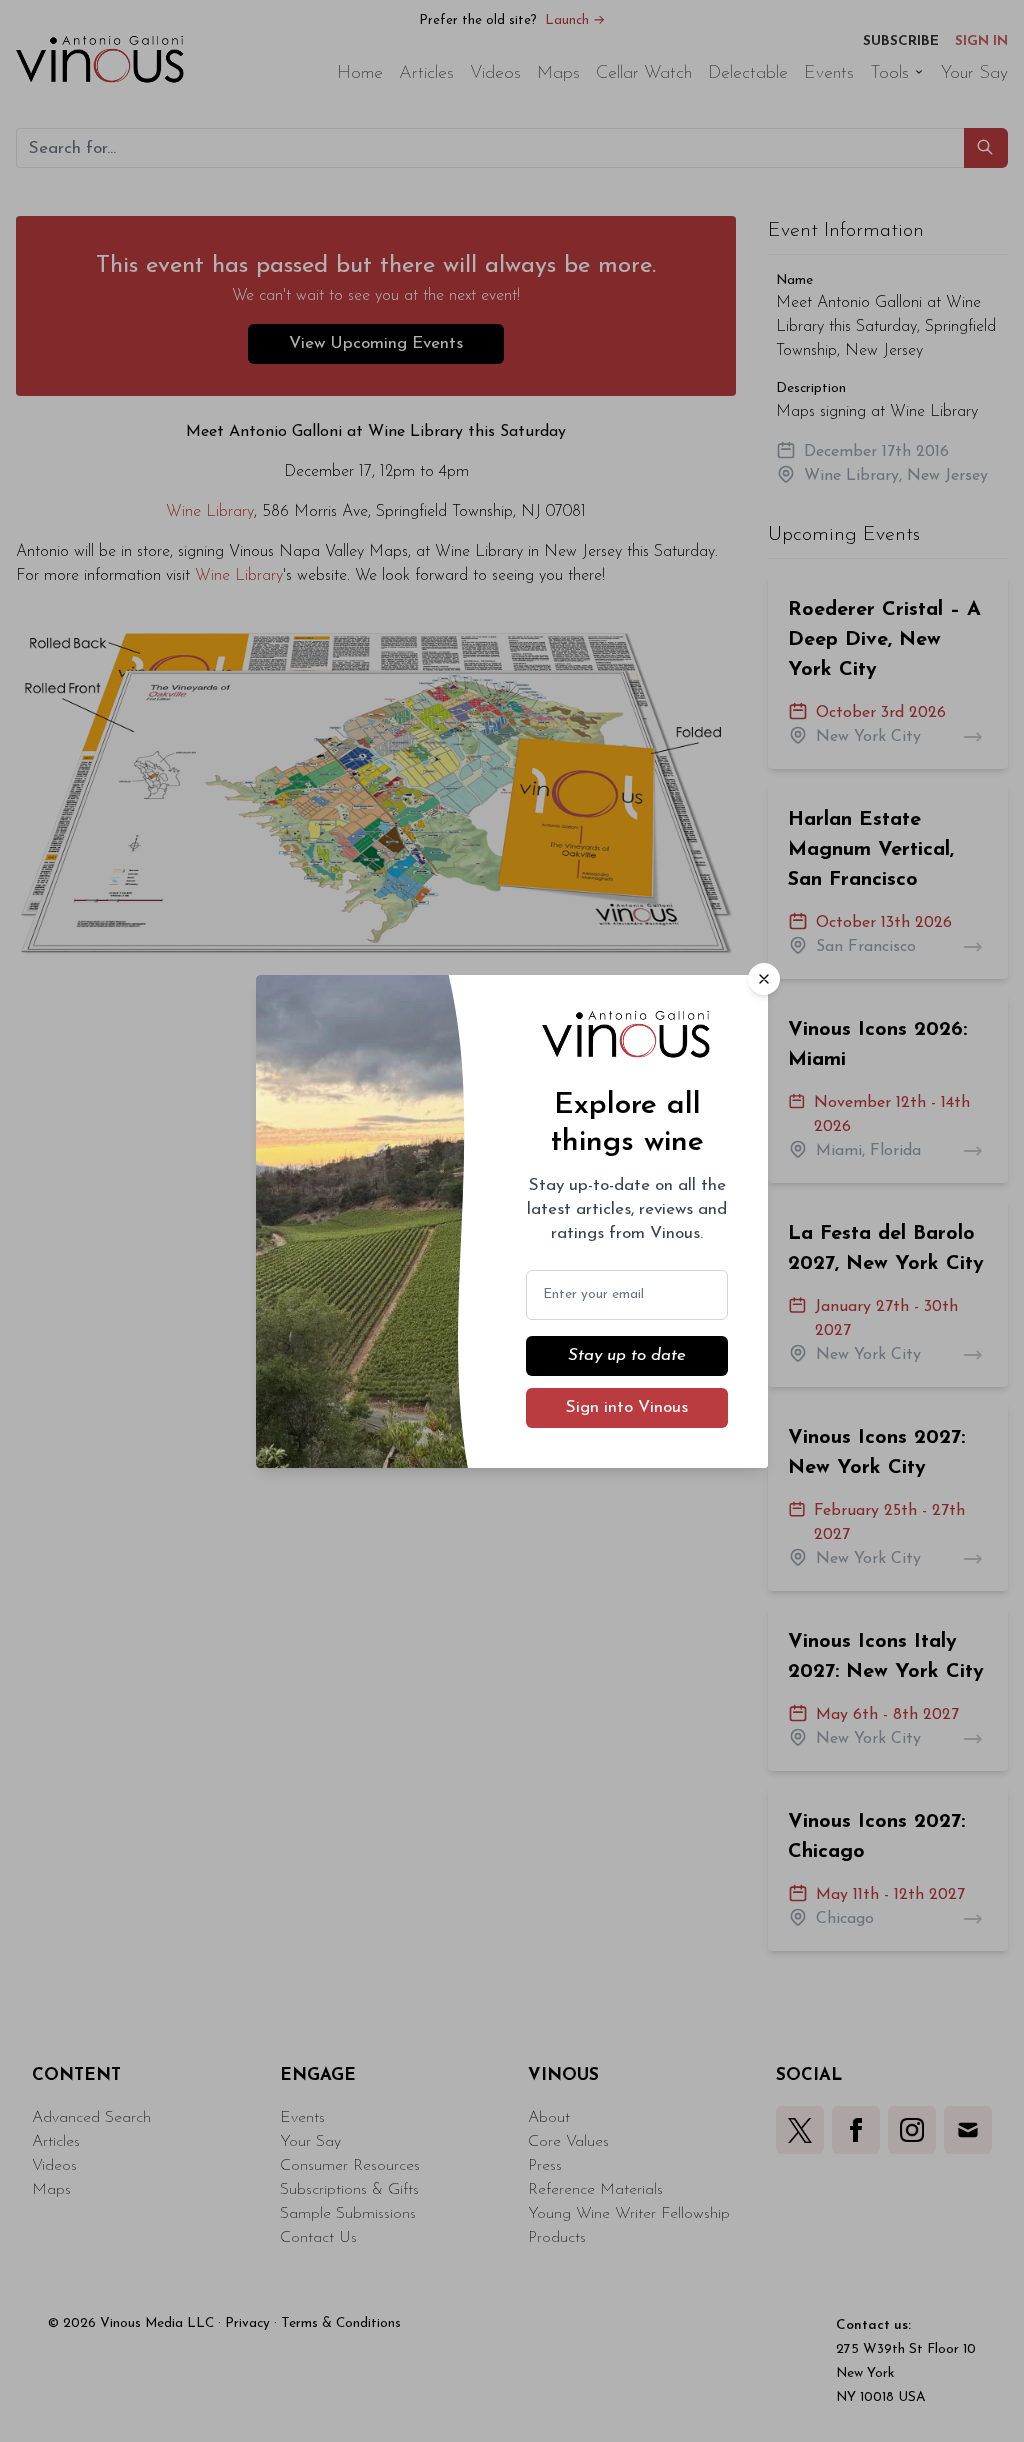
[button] (764, 979)
